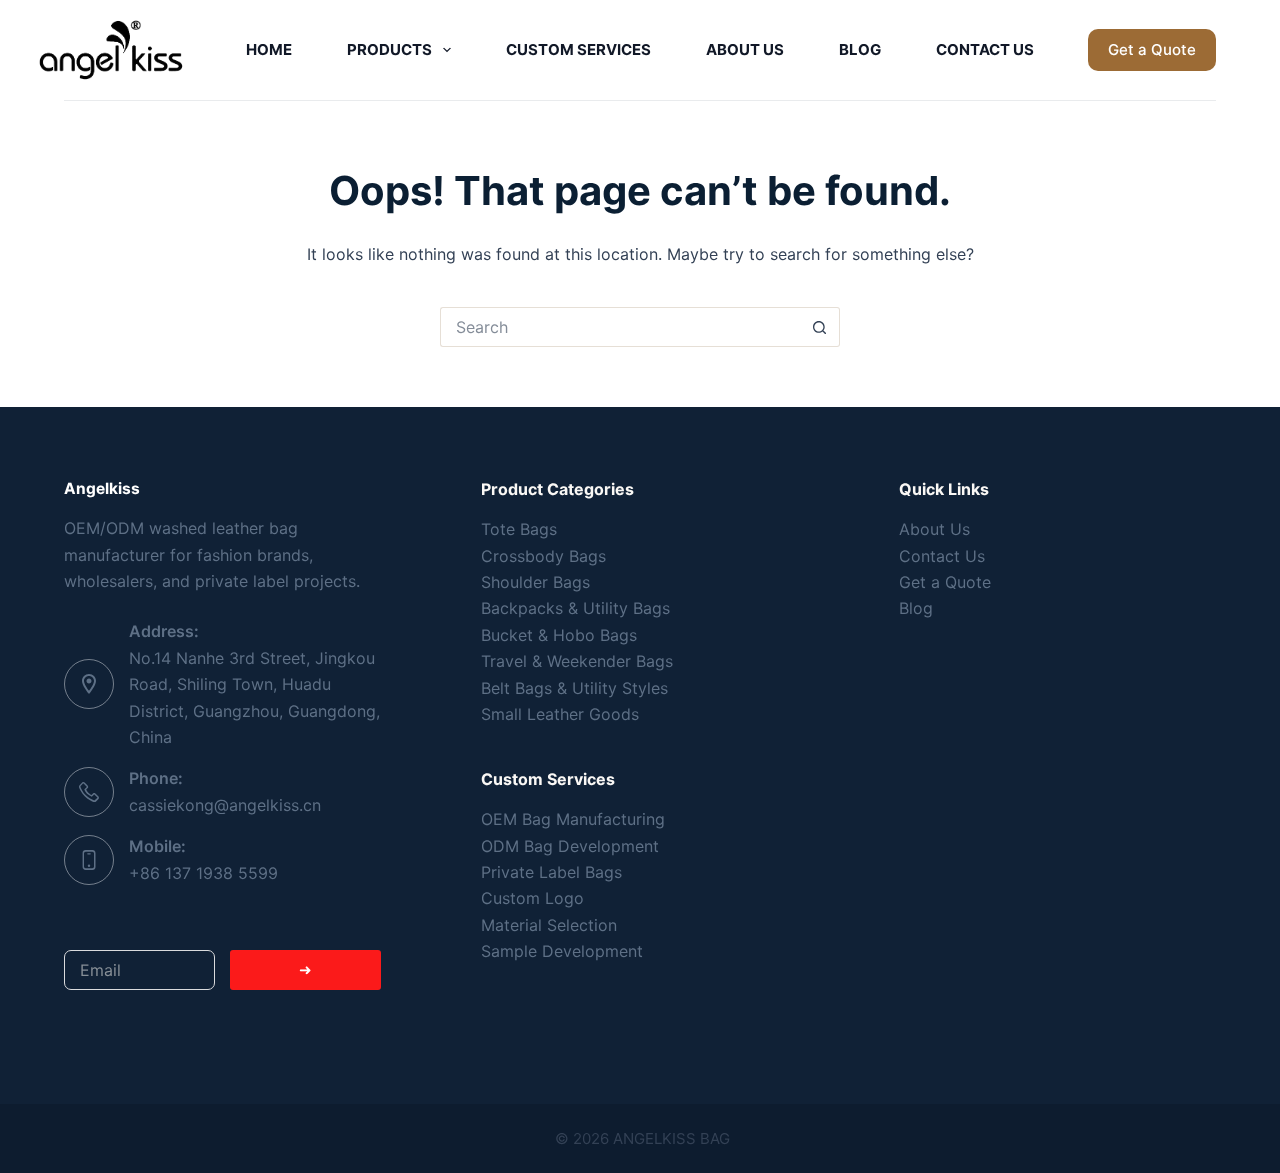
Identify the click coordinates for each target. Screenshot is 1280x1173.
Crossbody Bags (543, 556)
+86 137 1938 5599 (203, 873)
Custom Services (578, 49)
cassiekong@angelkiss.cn (225, 805)
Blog (860, 49)
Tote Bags (519, 529)
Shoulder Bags (535, 582)
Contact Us (985, 49)
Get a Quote (1152, 49)
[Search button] (820, 327)
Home (269, 49)
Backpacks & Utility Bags (575, 608)
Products (389, 49)
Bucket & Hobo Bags (559, 635)
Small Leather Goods (560, 714)
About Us (745, 49)
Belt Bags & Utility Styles (574, 688)
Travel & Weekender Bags (577, 661)
